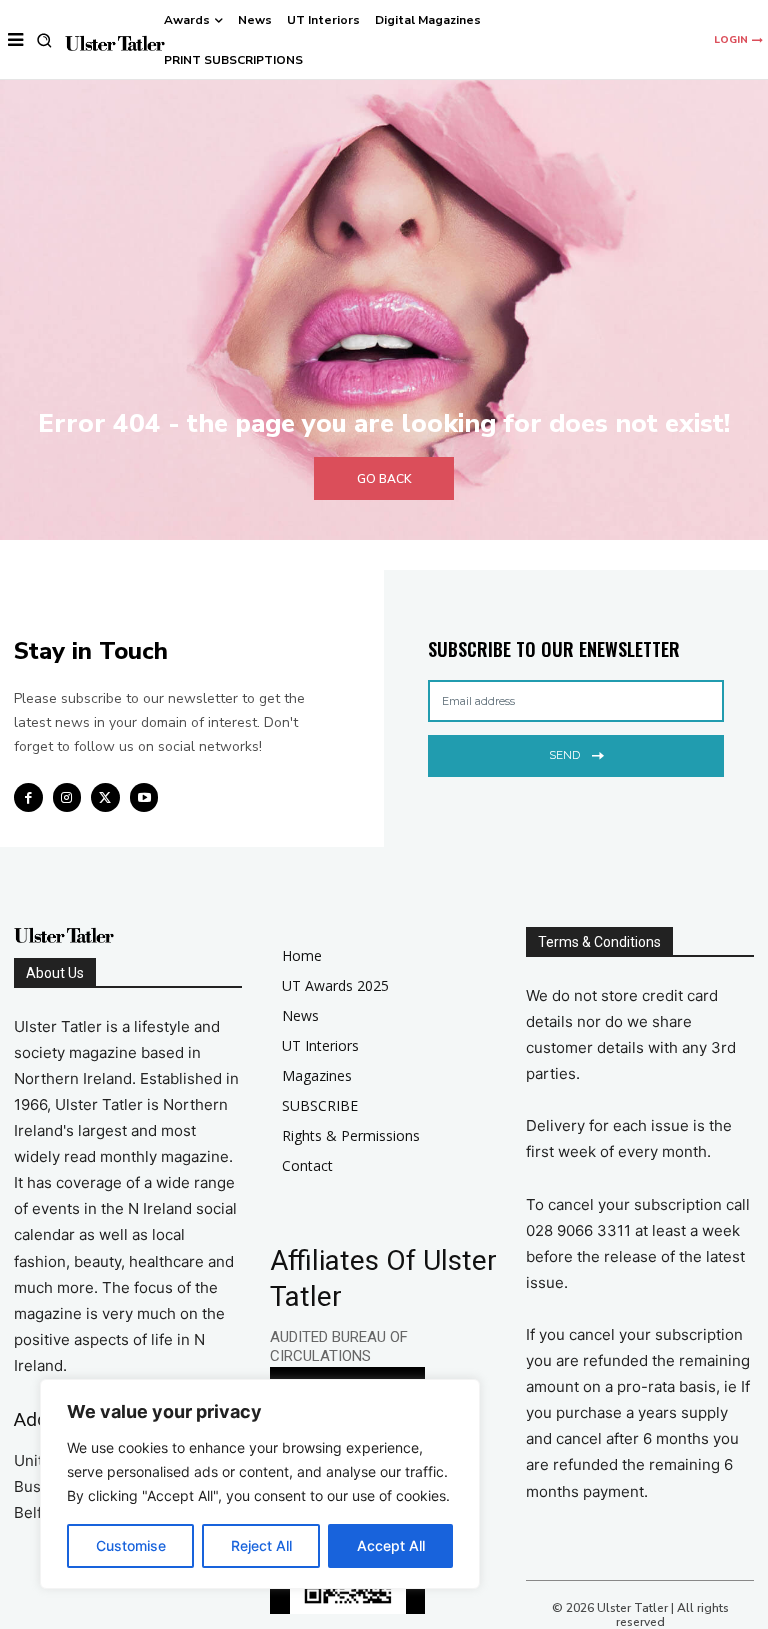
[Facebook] (28, 797)
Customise (131, 1545)
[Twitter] (105, 797)
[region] (260, 1484)
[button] (44, 40)
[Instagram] (67, 797)
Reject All (261, 1545)
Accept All (391, 1545)
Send (564, 755)
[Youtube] (144, 797)
